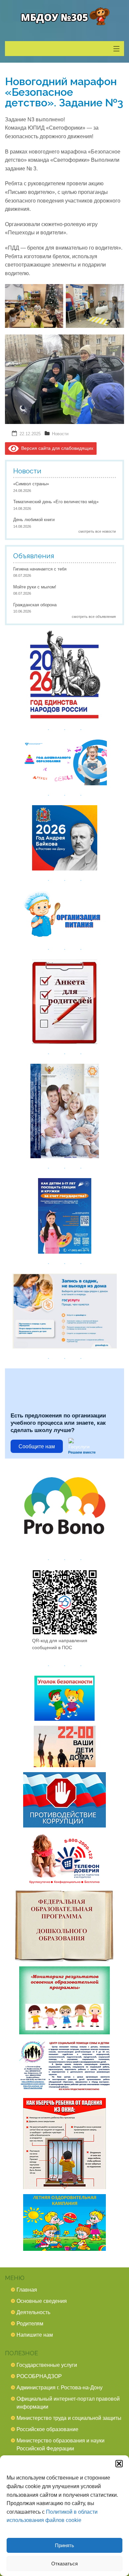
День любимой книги (34, 520)
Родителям (30, 2324)
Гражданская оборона (35, 605)
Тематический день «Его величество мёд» (56, 502)
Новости (60, 434)
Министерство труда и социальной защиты (69, 2418)
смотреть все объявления (94, 617)
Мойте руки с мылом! (35, 587)
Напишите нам (35, 2335)
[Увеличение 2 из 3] (115, 297)
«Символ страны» (31, 484)
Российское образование (47, 2429)
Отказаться (64, 2564)
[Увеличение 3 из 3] (115, 347)
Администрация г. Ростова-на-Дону (60, 2388)
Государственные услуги (47, 2365)
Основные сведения (42, 2301)
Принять (64, 2545)
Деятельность (33, 2312)
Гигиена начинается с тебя (40, 569)
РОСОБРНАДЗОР (39, 2376)
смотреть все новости (97, 531)
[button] (119, 2464)
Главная (27, 2290)
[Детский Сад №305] (64, 17)
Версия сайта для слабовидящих (56, 448)
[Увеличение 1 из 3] (55, 297)
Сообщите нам (37, 1446)
